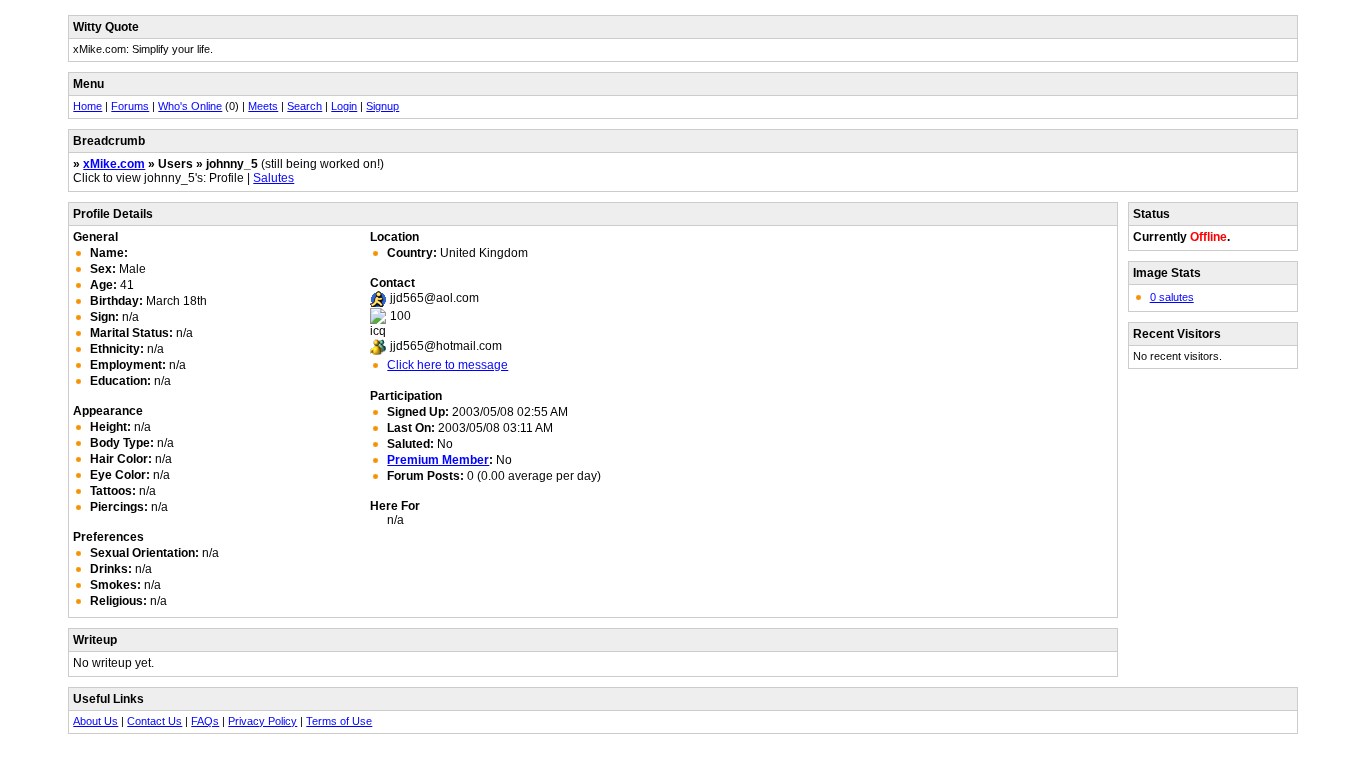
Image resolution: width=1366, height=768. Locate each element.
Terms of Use (339, 721)
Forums (130, 106)
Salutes (273, 178)
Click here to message (447, 365)
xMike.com (114, 164)
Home (87, 106)
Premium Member (438, 460)
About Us (95, 721)
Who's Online (190, 106)
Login (344, 106)
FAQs (205, 721)
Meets (263, 106)
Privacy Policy (262, 721)
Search (304, 106)
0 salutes (1172, 297)
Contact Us (154, 721)
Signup (382, 106)
